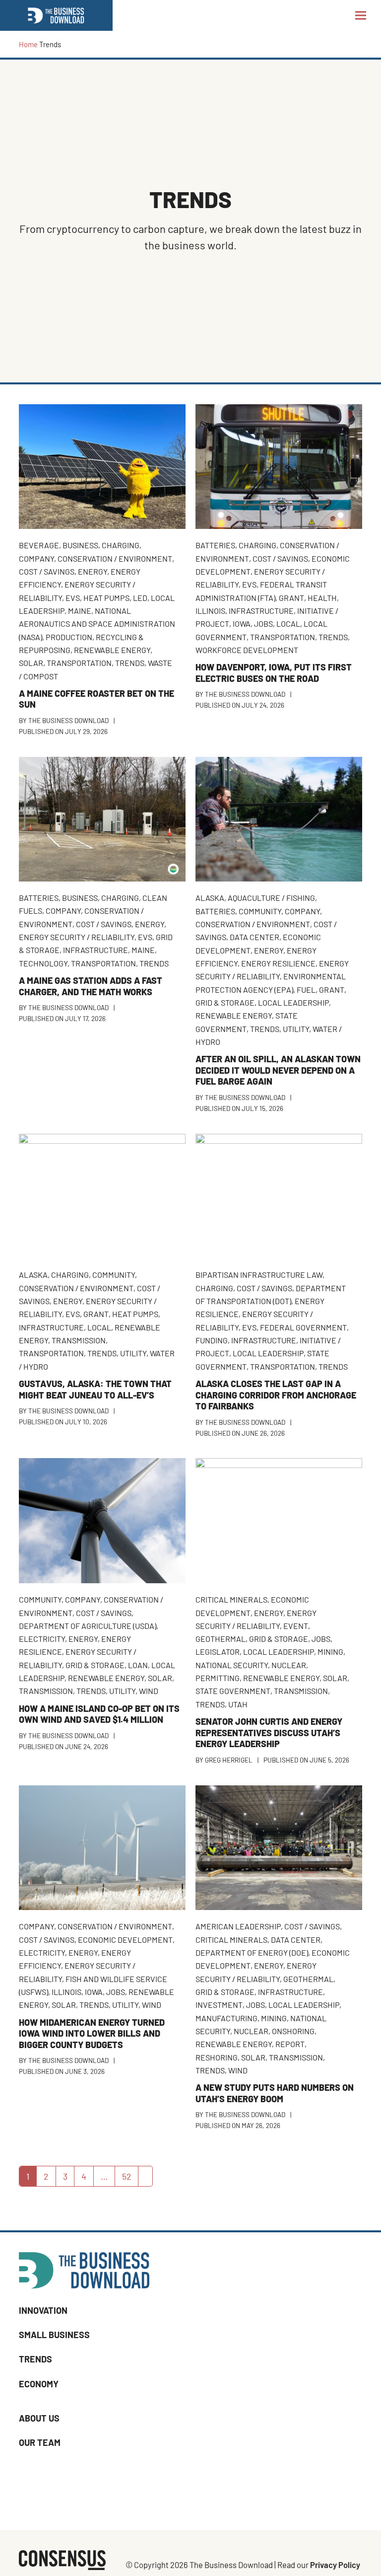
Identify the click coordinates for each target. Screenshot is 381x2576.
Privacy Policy (335, 2565)
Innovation (43, 2310)
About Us (39, 2418)
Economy (39, 2384)
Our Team (40, 2443)
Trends (35, 2359)
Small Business (54, 2335)
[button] (361, 15)
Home (28, 44)
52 (130, 2178)
